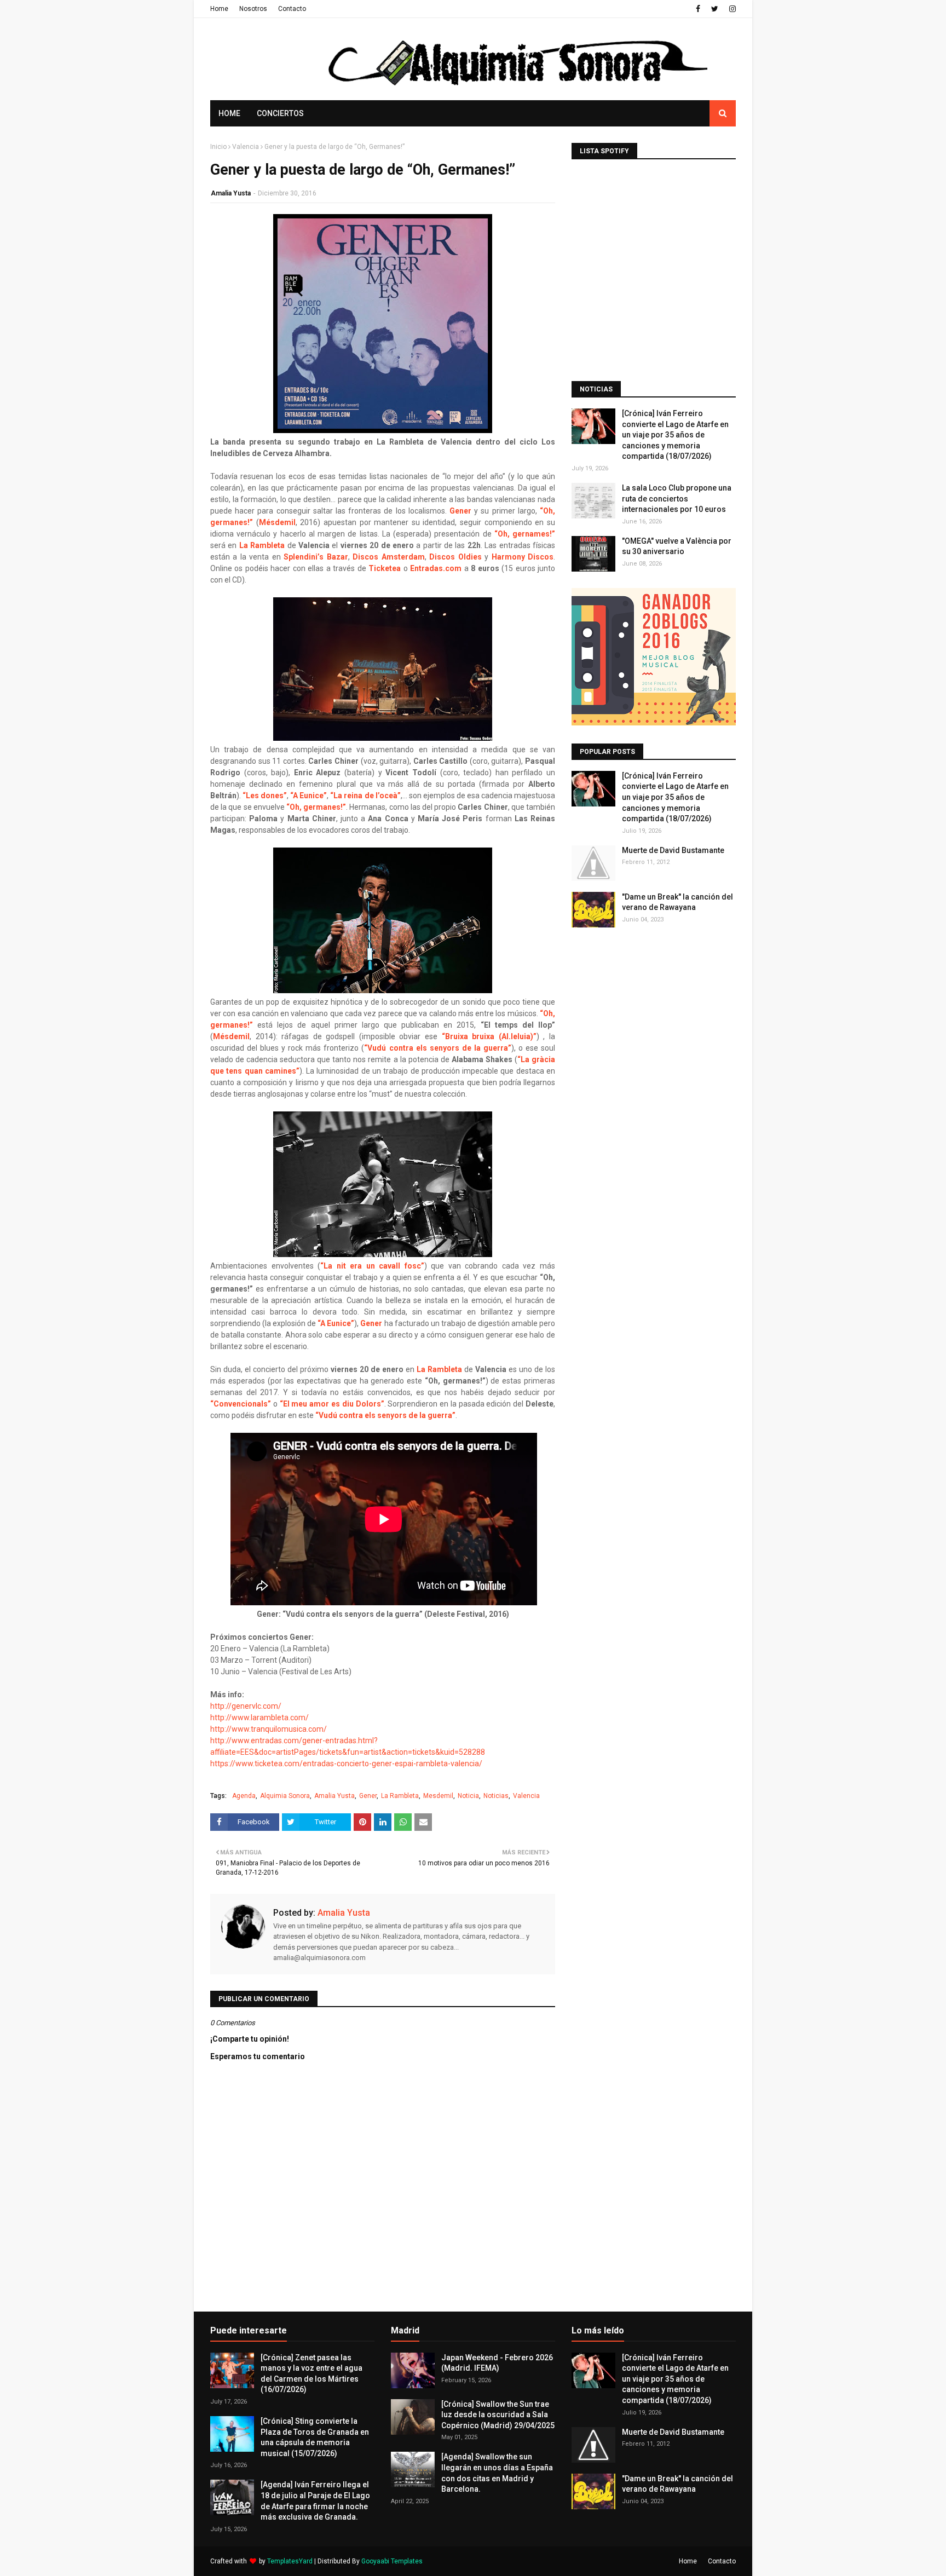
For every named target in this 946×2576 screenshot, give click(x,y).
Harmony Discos (523, 557)
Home (219, 9)
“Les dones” (265, 796)
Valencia (246, 147)
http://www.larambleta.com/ (260, 1718)
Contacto (292, 9)
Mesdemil (438, 1796)
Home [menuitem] (229, 113)
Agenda (244, 1796)
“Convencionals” (241, 1404)
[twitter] (715, 9)
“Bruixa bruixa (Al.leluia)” (489, 1036)
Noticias (496, 1796)
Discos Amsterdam (388, 557)
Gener (460, 511)
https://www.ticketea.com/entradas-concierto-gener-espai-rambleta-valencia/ (346, 1764)
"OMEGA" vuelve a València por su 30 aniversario (677, 546)
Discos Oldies (455, 557)
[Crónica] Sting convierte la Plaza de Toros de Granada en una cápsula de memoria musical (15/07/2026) (315, 2437)
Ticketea (385, 568)
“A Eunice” (308, 796)
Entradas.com (436, 568)
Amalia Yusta (231, 193)
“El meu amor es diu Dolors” (332, 1404)
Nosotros (253, 9)
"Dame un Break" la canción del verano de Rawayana (677, 902)
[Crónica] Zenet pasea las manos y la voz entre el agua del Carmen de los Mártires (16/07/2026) (312, 2374)
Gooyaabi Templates (392, 2561)
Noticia (468, 1796)
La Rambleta (262, 545)
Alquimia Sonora (285, 1796)
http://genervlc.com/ (247, 1706)
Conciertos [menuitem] (280, 113)
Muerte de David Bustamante (673, 850)
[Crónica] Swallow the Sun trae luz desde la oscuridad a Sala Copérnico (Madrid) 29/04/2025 (498, 2415)
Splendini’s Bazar (316, 557)
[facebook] (698, 9)
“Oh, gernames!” (525, 534)
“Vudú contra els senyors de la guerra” (437, 1048)
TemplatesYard (290, 2561)
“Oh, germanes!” (316, 807)
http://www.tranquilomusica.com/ (269, 1729)
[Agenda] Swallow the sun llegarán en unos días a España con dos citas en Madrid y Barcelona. (497, 2473)
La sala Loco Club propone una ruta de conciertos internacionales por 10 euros (677, 499)
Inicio (218, 147)
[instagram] (731, 9)
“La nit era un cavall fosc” (372, 1266)
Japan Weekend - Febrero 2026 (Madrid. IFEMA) (497, 2363)
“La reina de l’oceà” (365, 796)
